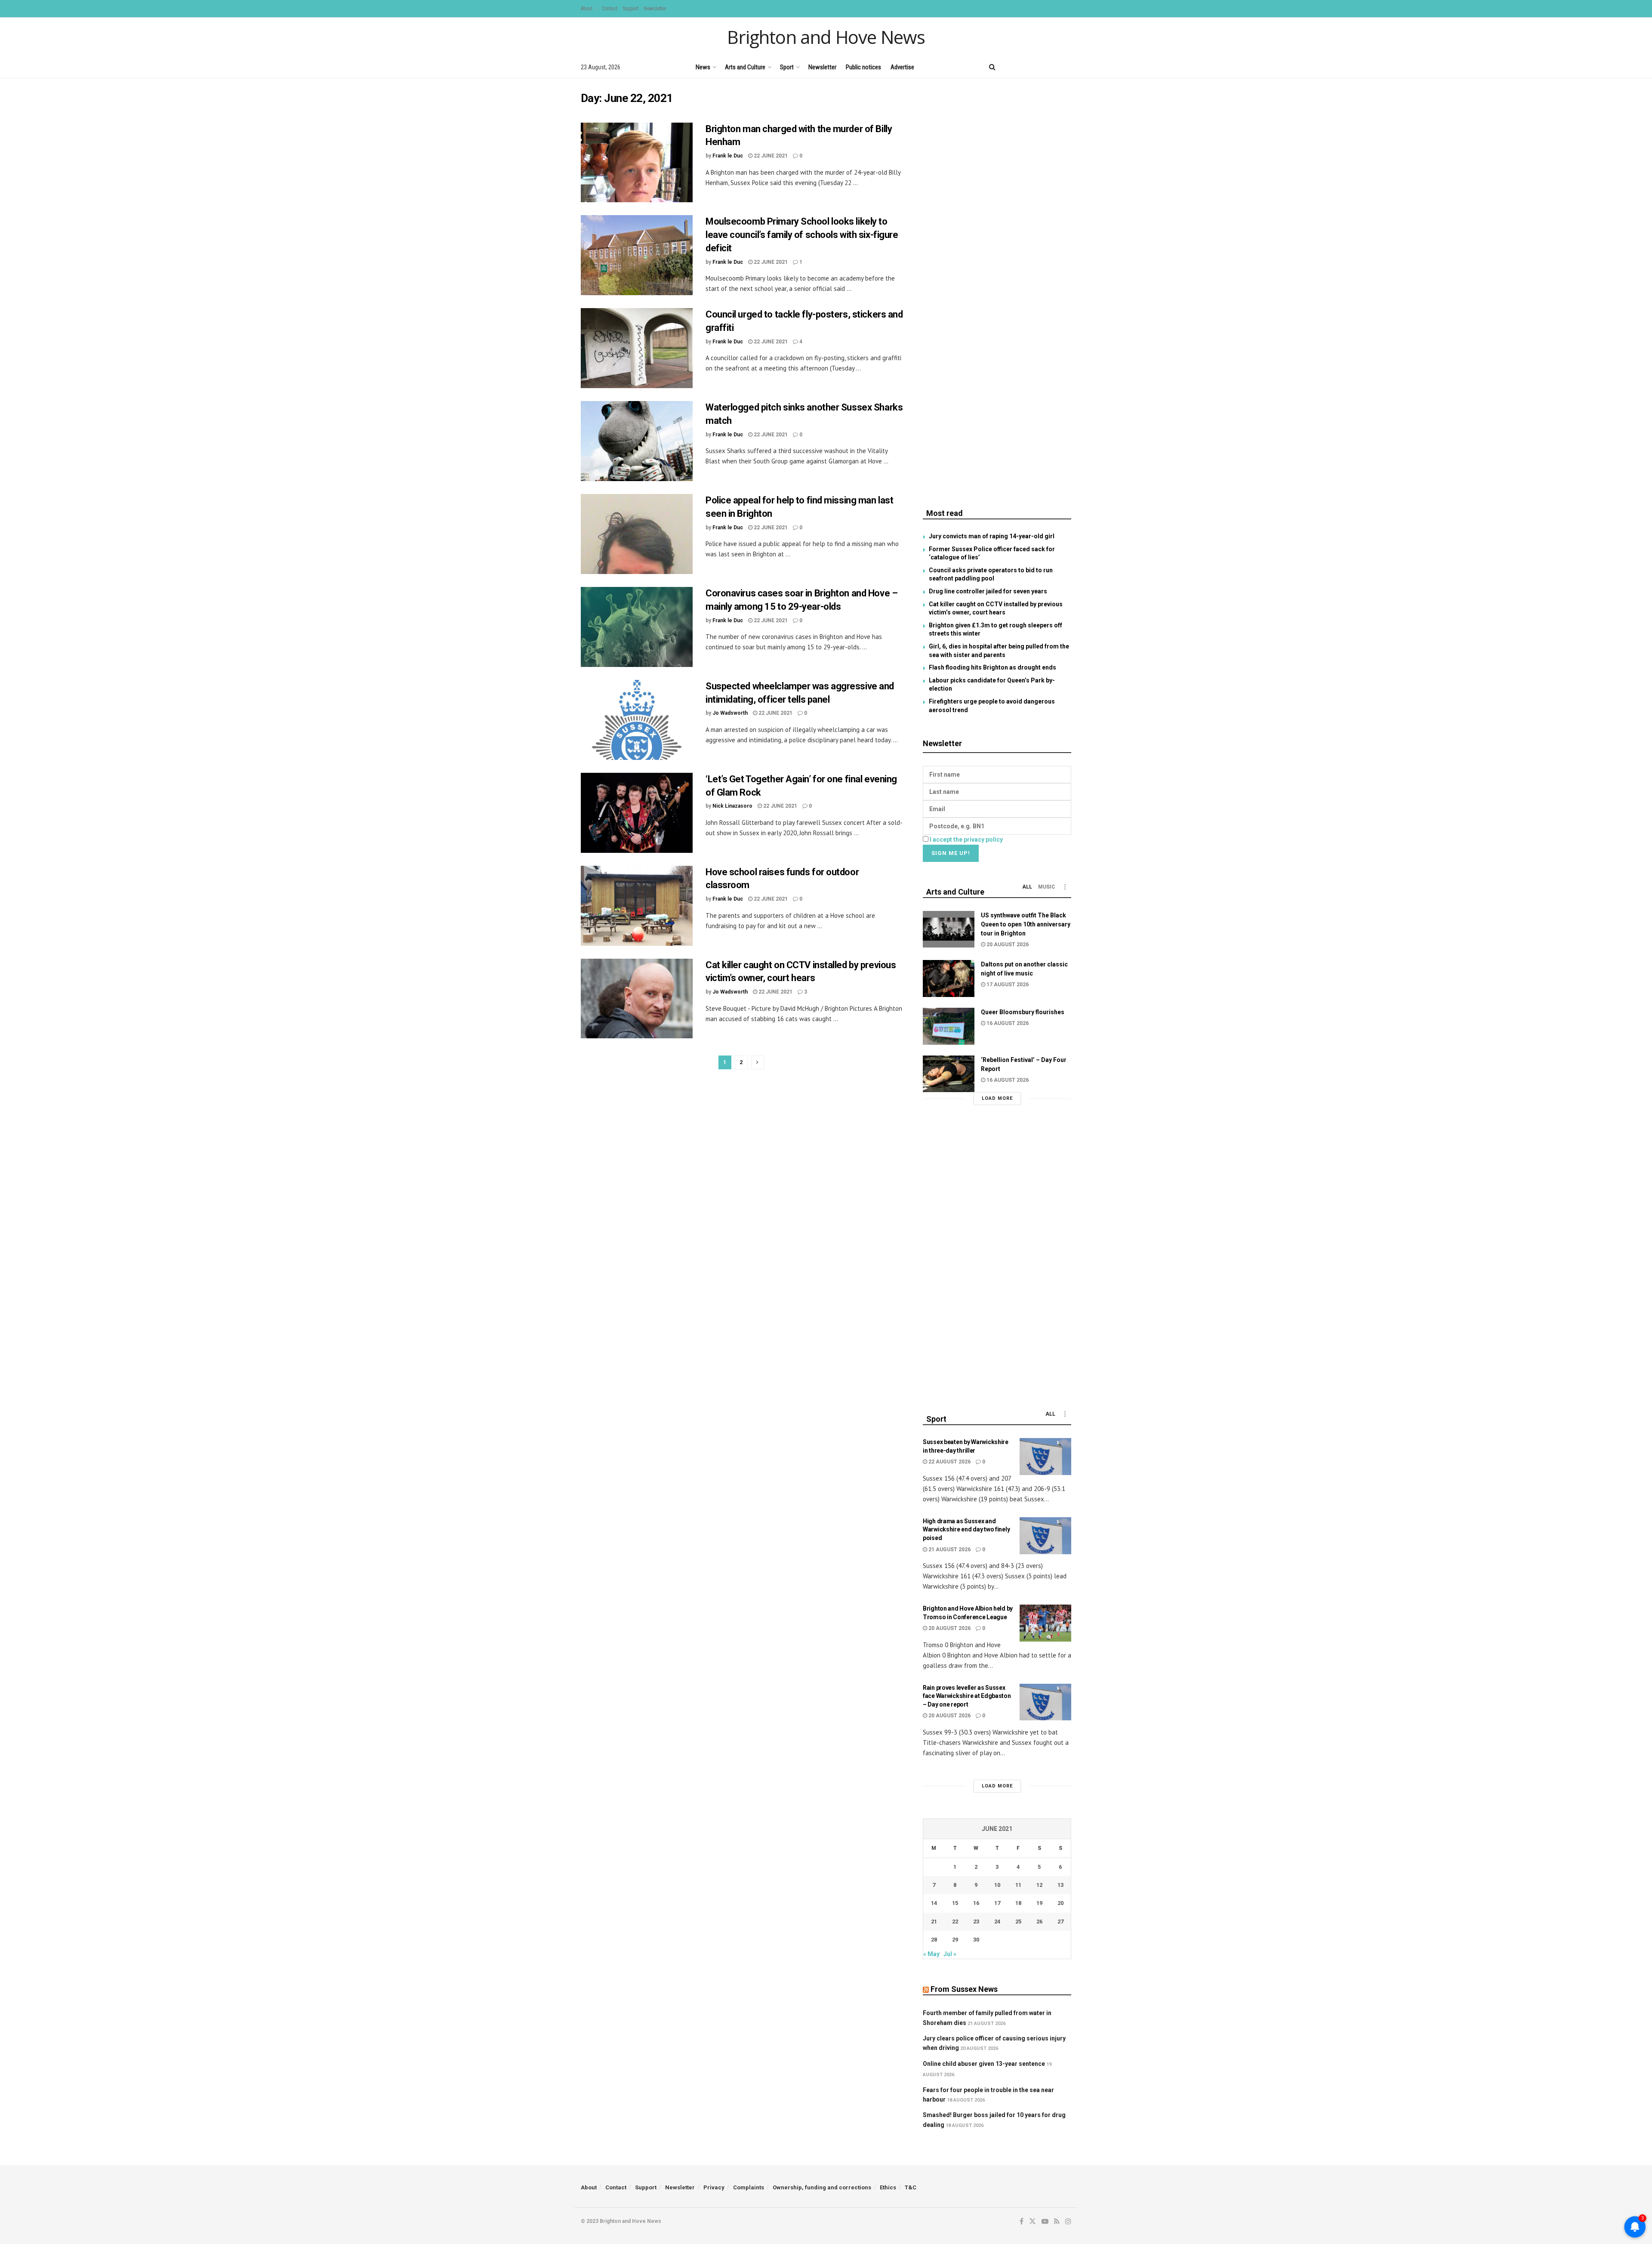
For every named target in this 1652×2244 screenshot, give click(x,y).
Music (1047, 887)
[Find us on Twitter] (1023, 67)
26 (1039, 1921)
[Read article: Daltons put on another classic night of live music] (949, 978)
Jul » (950, 1954)
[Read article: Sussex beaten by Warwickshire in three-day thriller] (1045, 1457)
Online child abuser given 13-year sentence (984, 2064)
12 (1039, 1885)
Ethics (888, 2187)
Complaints (749, 2187)
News (703, 67)
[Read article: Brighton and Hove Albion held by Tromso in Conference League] (1045, 1623)
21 (934, 1921)
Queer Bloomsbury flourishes (1023, 1012)
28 (934, 1940)
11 (1018, 1885)
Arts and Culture (745, 67)
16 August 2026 (1007, 1023)
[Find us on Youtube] (1039, 67)
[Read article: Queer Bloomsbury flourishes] (949, 1026)
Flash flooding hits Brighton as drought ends (992, 667)
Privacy (714, 2187)
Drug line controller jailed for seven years (988, 591)
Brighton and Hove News (826, 37)
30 (976, 1940)
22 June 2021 (770, 156)
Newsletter (655, 9)
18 (1018, 1903)
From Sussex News (964, 1989)
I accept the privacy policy (966, 840)
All (1027, 887)
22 (955, 1921)
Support (630, 9)
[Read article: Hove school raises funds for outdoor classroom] (637, 906)
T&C (911, 2187)
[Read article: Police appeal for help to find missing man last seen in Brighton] (637, 534)
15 (955, 1903)
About (587, 9)
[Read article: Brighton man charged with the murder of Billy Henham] (637, 163)
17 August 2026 (1007, 985)
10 (997, 1885)
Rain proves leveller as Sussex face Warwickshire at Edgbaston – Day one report (967, 1696)
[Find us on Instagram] (1068, 67)
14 (934, 1903)
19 (1039, 1903)
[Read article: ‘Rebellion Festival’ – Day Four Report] (949, 1074)
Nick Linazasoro (732, 806)
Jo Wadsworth (730, 713)
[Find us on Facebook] (1009, 67)
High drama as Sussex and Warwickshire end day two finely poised (966, 1529)
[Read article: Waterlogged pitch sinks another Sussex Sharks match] (637, 441)
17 (997, 1903)
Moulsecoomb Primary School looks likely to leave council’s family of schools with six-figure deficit (802, 235)
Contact (610, 9)
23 (976, 1921)
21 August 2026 (949, 1550)
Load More (997, 1098)
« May (931, 1954)
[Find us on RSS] (1054, 67)
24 (997, 1921)
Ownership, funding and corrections (822, 2187)
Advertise (902, 67)
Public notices (863, 67)
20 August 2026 (1007, 945)
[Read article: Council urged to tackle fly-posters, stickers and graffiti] (637, 348)
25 (1018, 1921)
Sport (787, 67)
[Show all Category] (1065, 887)
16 (976, 1903)
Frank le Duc (728, 156)
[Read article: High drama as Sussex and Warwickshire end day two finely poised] (1045, 1536)
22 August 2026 (949, 1462)
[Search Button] (992, 67)
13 (1060, 1885)
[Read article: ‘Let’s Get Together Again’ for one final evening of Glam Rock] (637, 813)
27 (1060, 1921)
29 (955, 1940)
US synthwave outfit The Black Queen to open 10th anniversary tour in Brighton (1026, 924)
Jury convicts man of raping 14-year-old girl (992, 536)
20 (1060, 1903)
